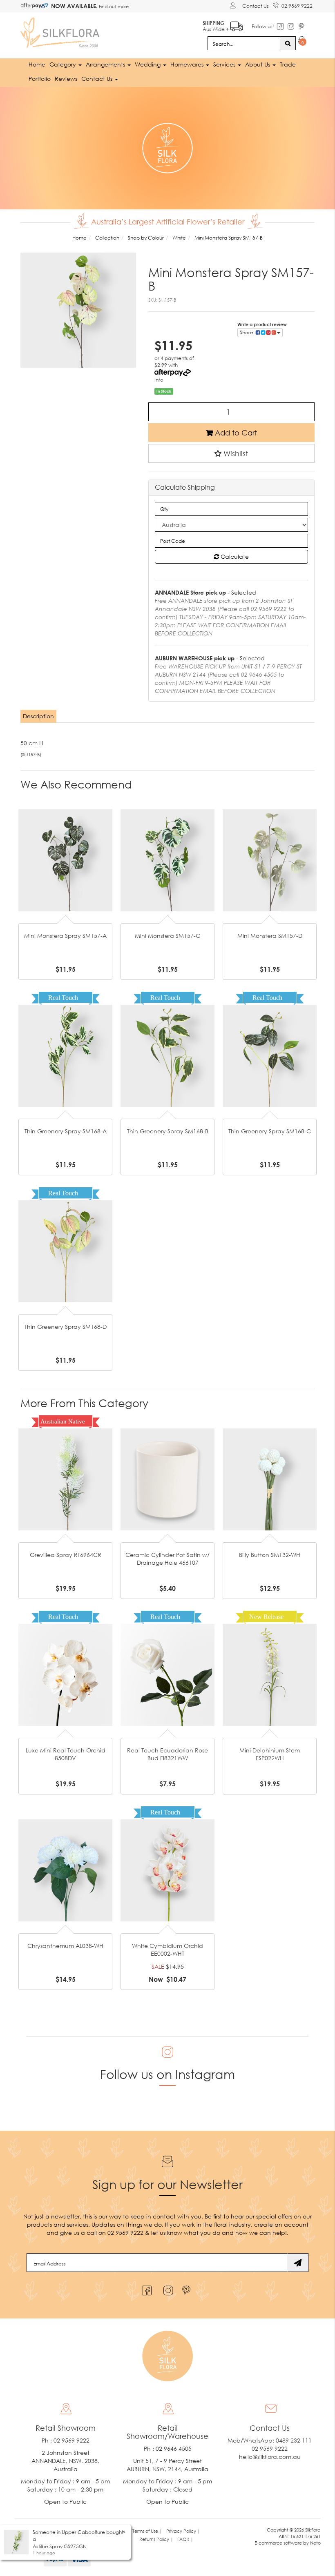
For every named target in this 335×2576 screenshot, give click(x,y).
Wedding (149, 64)
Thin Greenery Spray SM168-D (66, 1327)
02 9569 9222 (297, 6)
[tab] (39, 716)
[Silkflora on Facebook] (146, 2288)
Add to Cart (235, 433)
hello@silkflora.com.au (270, 2457)
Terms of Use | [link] (147, 2531)
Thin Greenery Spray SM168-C (270, 1131)
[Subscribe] (298, 2263)
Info (159, 380)
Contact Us (256, 6)
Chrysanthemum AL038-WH (65, 1946)
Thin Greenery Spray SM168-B (168, 1131)
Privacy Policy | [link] (183, 2531)
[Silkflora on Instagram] (166, 2288)
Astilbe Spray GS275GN (60, 2546)
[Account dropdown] (234, 5)
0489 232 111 (294, 2440)
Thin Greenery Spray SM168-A (66, 1131)
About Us (258, 64)
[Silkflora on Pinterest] (187, 2288)
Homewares (188, 64)
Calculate (234, 556)
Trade (288, 64)
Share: (248, 332)
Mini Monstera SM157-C (167, 936)
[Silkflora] (61, 30)
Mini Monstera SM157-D (270, 936)
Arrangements (106, 64)
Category (64, 64)
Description (38, 716)
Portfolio (40, 79)
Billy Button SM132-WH (270, 1555)
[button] (232, 453)
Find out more (113, 6)
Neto (315, 2543)
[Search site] (288, 43)
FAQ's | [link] (185, 2539)
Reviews (66, 79)
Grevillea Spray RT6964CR (66, 1555)
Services (225, 64)
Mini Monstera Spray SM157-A (65, 936)
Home (37, 64)
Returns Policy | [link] (156, 2539)
